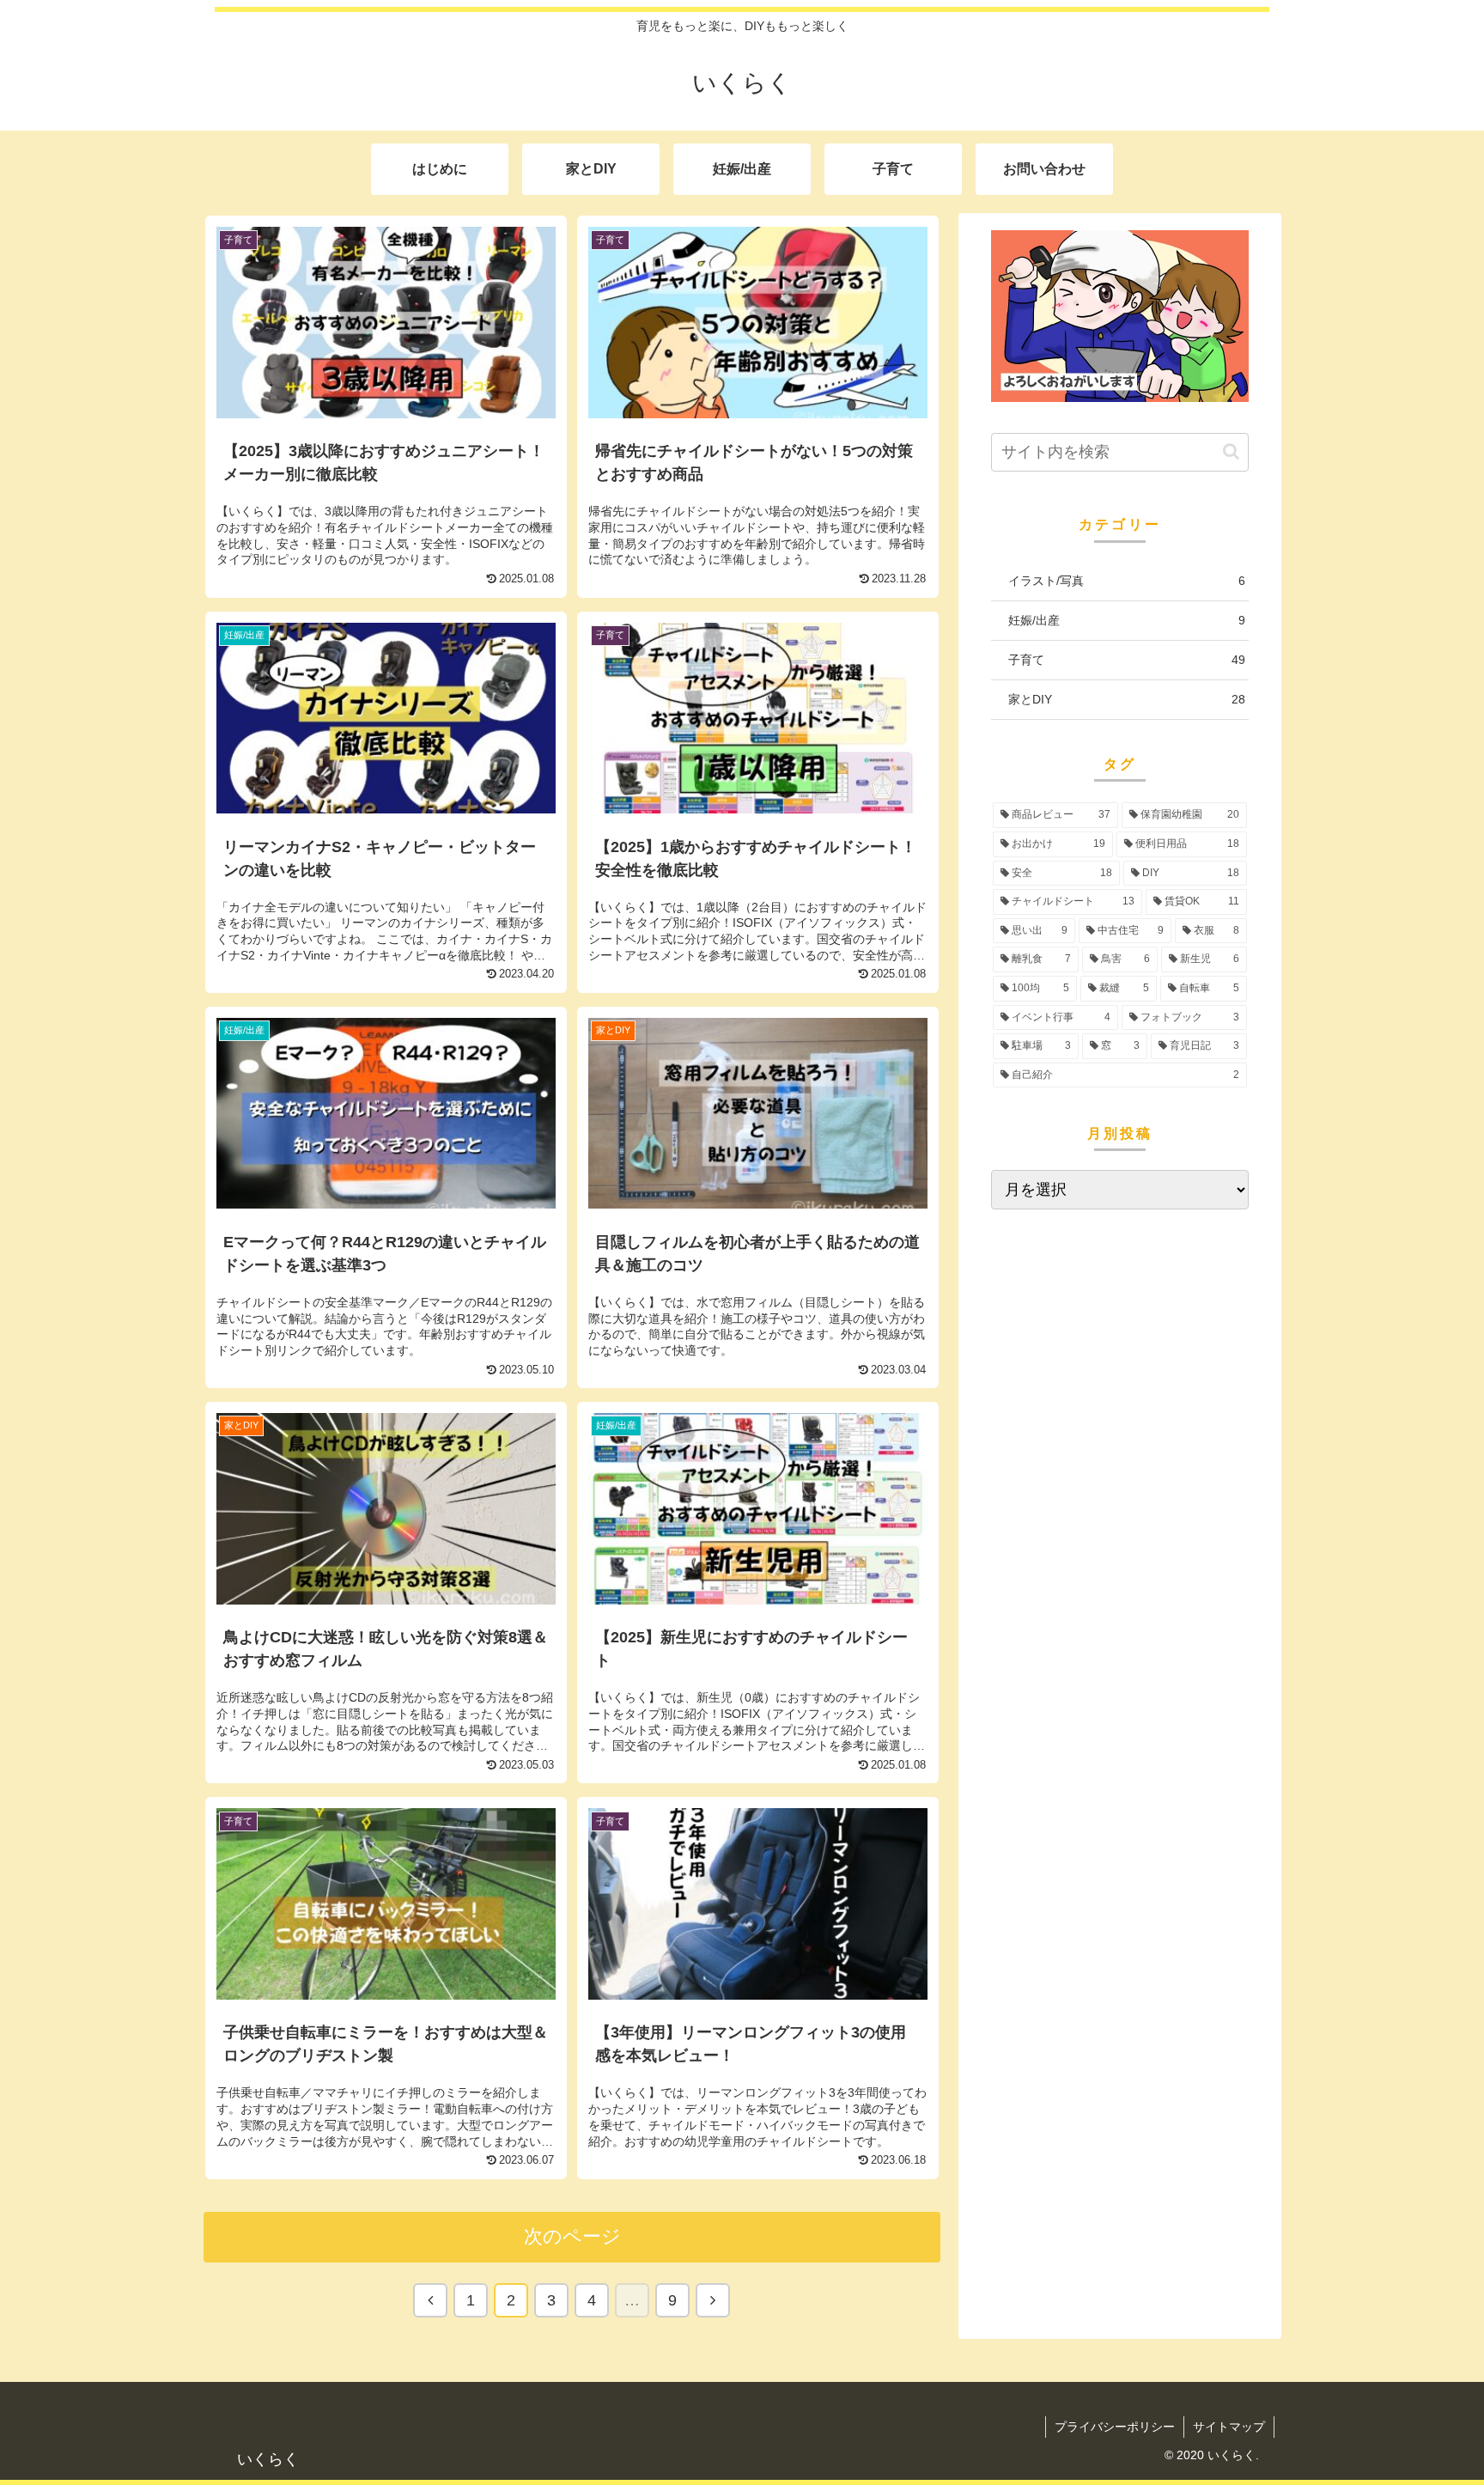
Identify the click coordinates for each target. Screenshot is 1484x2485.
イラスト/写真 (1127, 581)
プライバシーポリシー (1115, 2427)
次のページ (572, 2236)
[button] (1231, 451)
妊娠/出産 (1127, 620)
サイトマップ (1229, 2427)
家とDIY (1127, 699)
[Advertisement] (1120, 1352)
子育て (1127, 660)
